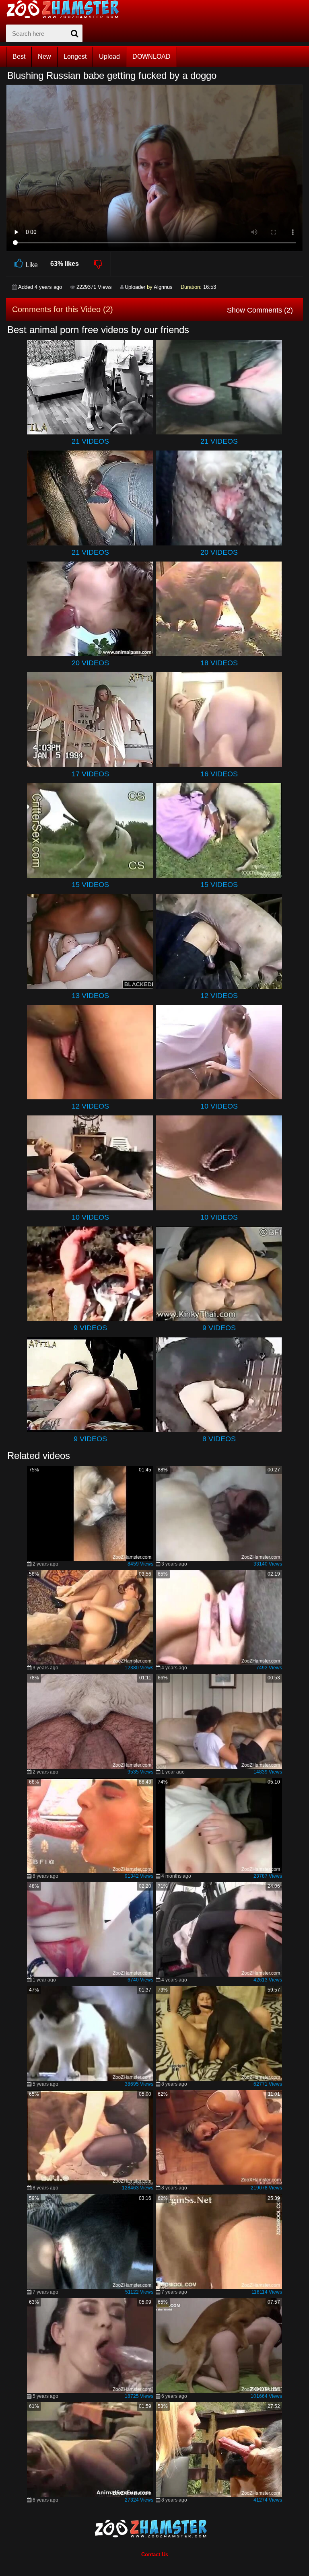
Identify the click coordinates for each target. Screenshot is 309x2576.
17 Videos (90, 774)
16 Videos (219, 774)
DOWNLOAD (151, 57)
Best (19, 57)
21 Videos (90, 441)
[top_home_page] (66, 9)
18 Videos (219, 663)
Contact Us (155, 2554)
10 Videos (219, 1106)
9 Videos (90, 1328)
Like (32, 265)
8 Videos (219, 1439)
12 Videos (219, 996)
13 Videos (90, 996)
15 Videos (90, 885)
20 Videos (219, 552)
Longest (75, 57)
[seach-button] (74, 33)
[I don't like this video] (98, 264)
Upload (109, 57)
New (44, 57)
